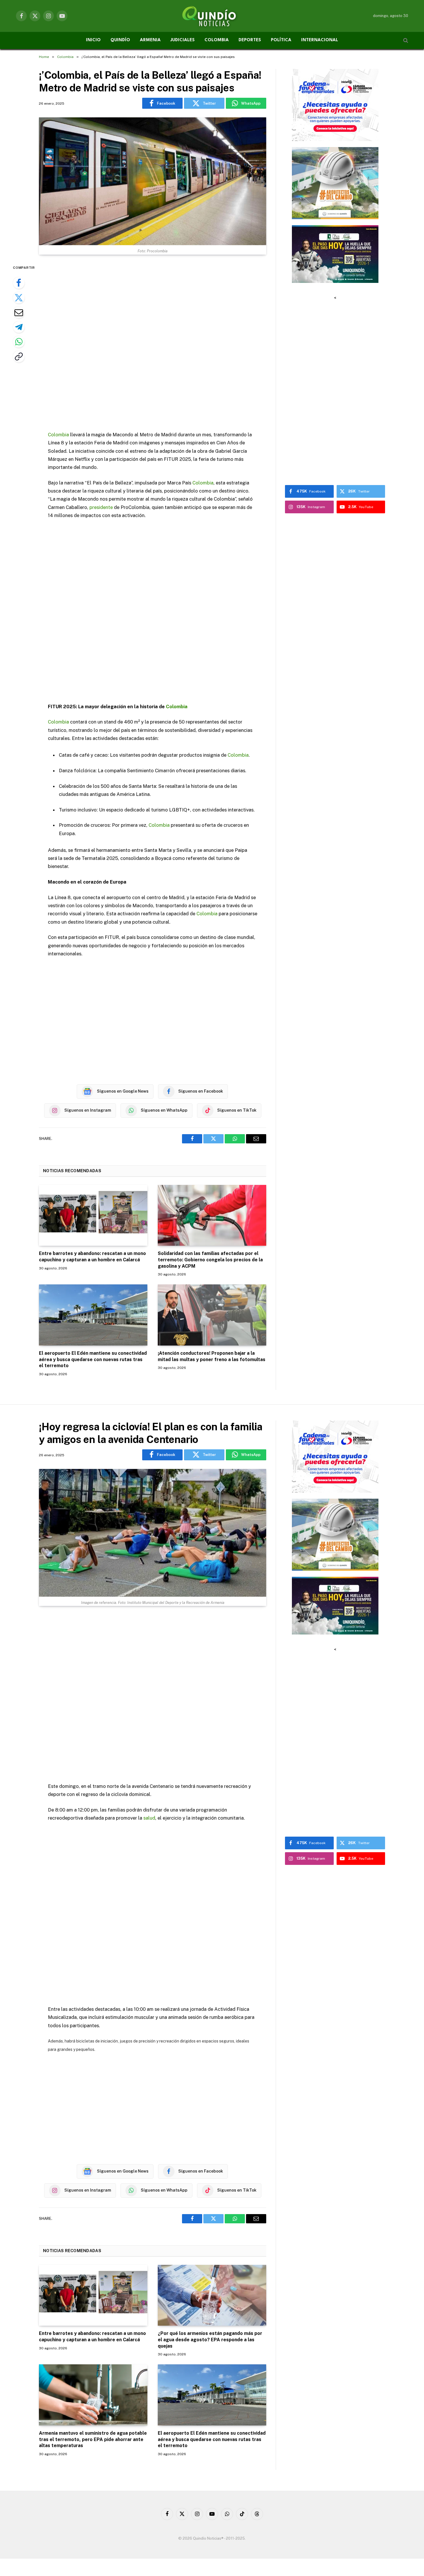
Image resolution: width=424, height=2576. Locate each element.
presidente (101, 507)
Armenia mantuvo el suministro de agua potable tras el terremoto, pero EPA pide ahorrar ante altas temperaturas (93, 2439)
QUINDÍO (120, 40)
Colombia (58, 435)
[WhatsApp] (19, 342)
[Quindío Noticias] (212, 16)
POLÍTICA (281, 40)
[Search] (405, 41)
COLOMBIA (217, 40)
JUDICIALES (183, 40)
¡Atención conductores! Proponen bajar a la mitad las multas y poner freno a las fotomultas (212, 1356)
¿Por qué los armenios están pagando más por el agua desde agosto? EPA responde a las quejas (210, 2340)
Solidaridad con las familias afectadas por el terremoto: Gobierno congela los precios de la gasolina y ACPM (210, 1260)
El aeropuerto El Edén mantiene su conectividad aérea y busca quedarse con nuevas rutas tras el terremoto (93, 1360)
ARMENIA (150, 40)
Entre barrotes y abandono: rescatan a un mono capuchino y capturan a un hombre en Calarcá (92, 1257)
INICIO (93, 40)
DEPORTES (250, 40)
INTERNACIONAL (320, 40)
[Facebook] (19, 283)
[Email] (19, 312)
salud (149, 1818)
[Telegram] (19, 327)
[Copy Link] (19, 356)
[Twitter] (19, 298)
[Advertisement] (153, 344)
